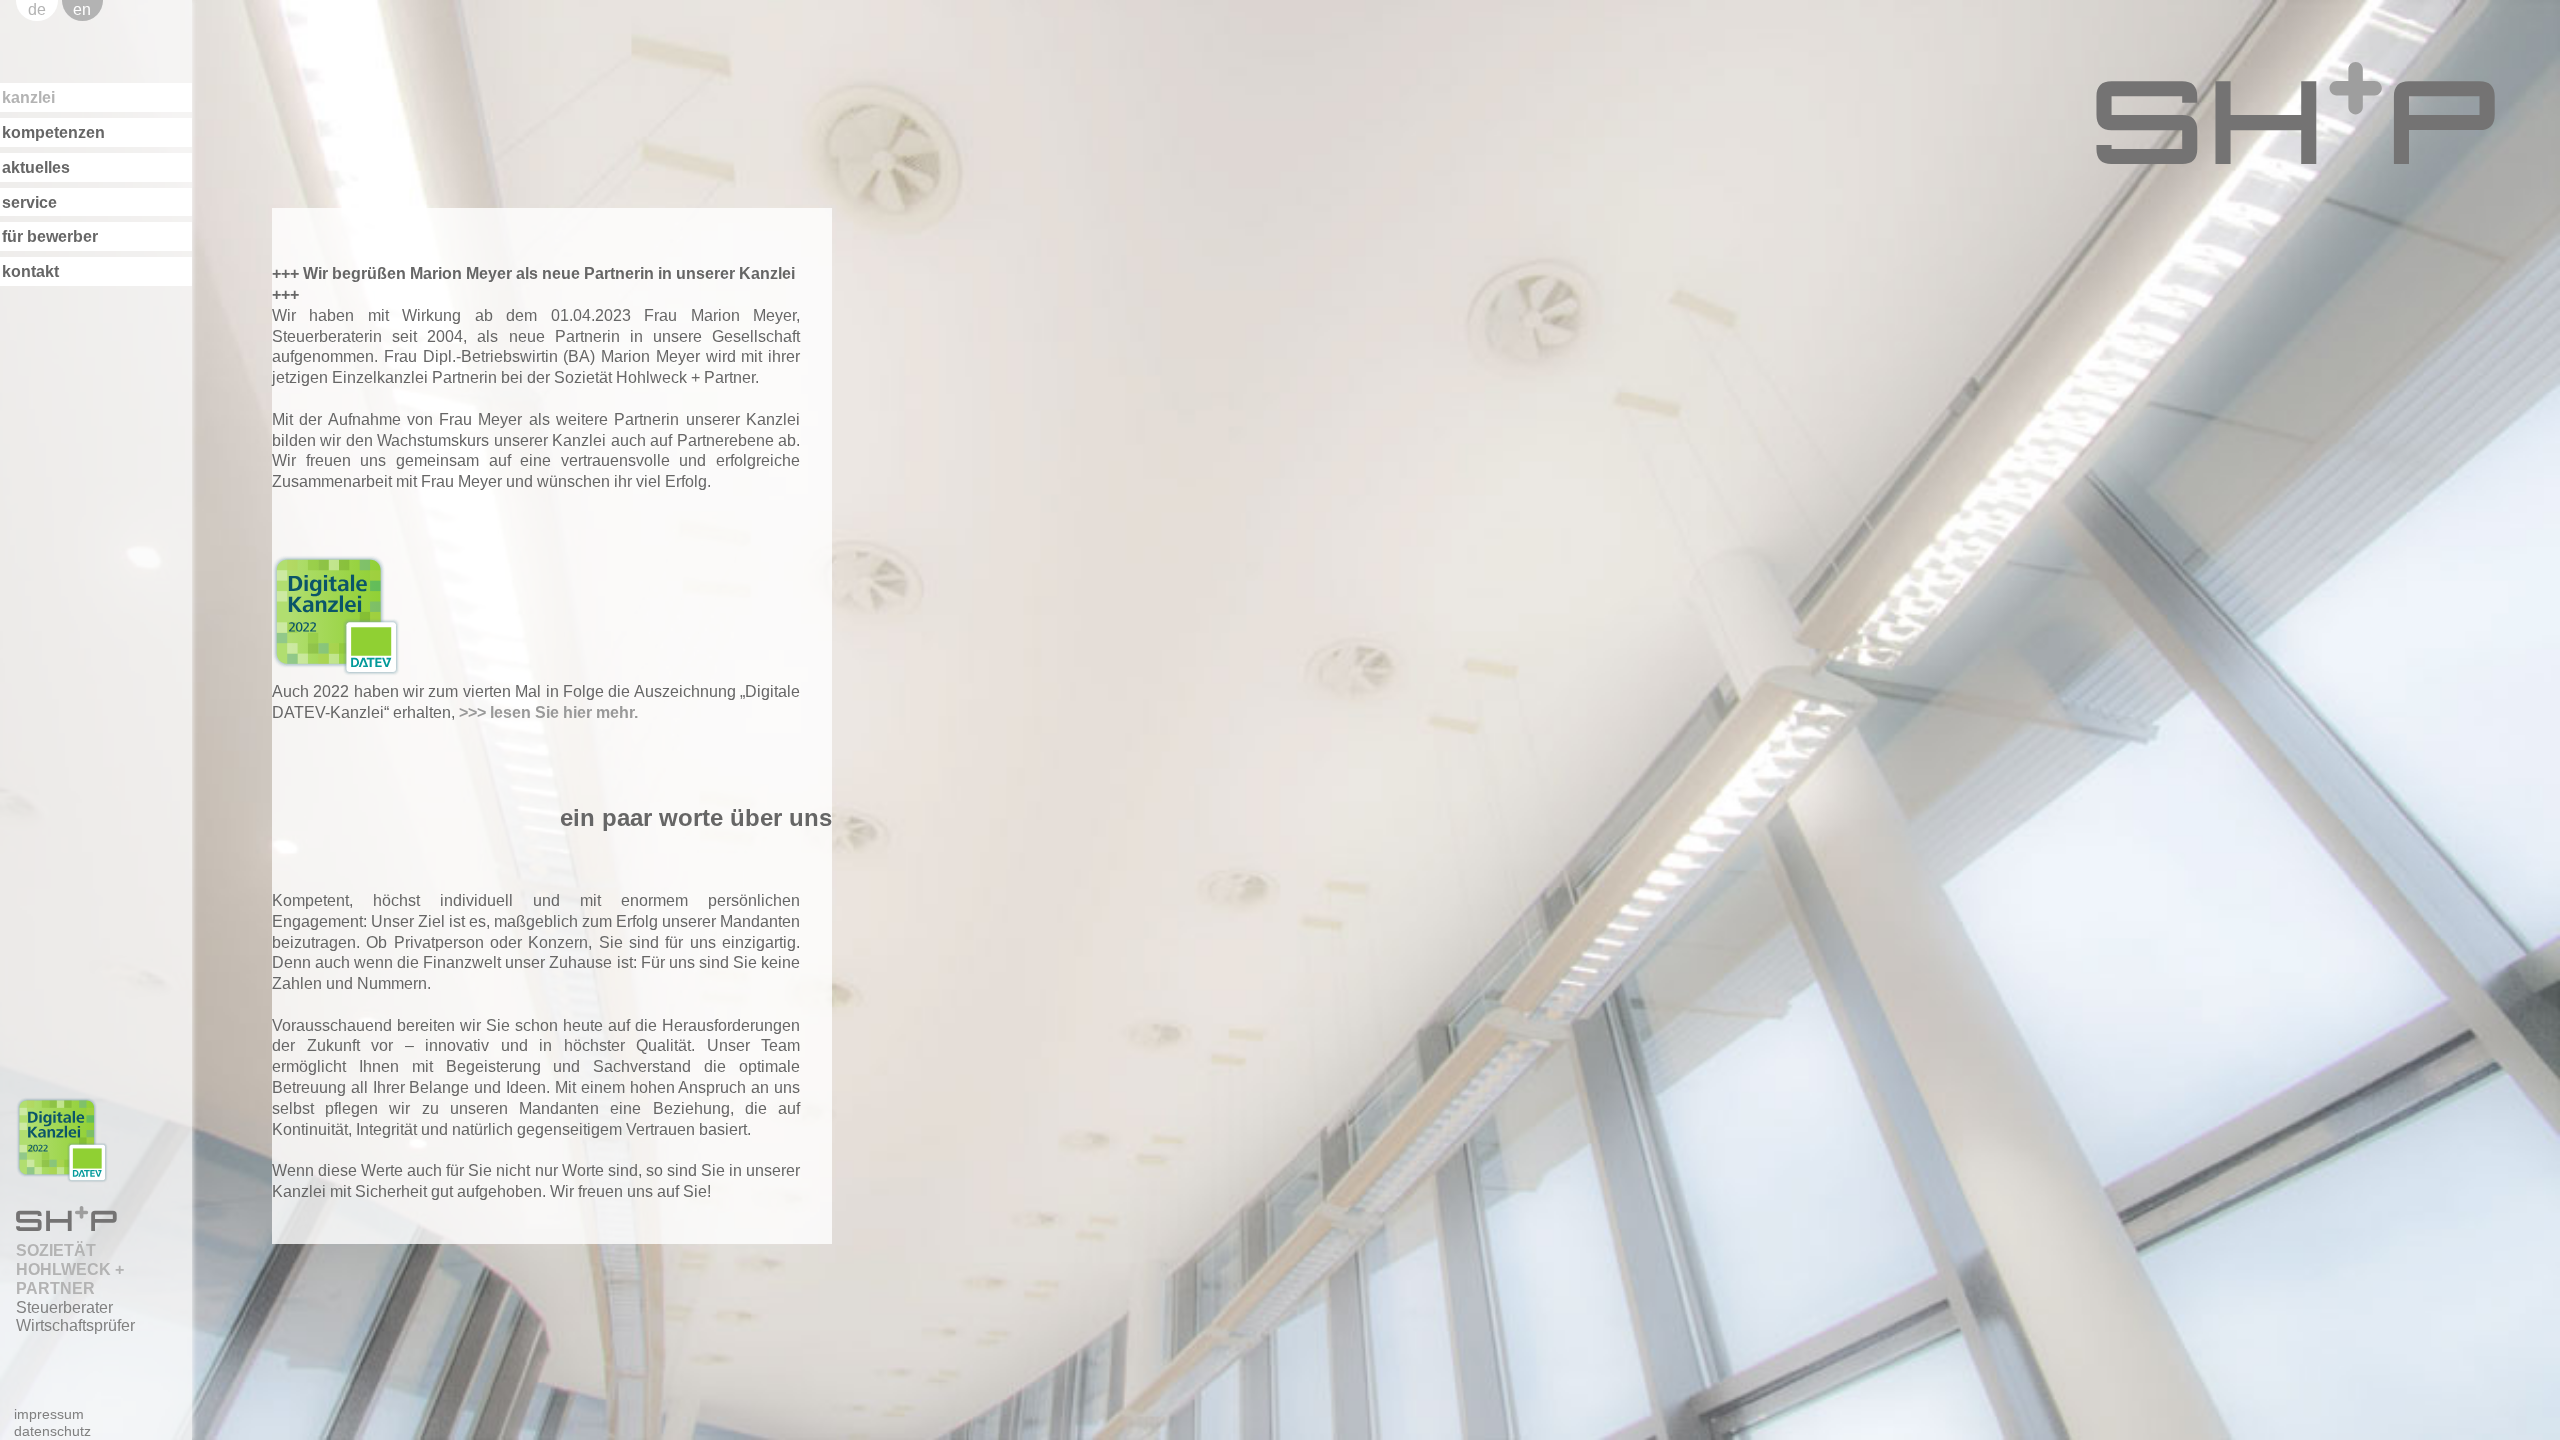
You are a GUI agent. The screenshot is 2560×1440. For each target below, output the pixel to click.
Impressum (49, 1414)
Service (29, 202)
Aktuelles (36, 167)
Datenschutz (52, 1431)
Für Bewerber (50, 236)
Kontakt (30, 271)
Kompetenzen (53, 132)
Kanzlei (28, 97)
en (82, 9)
